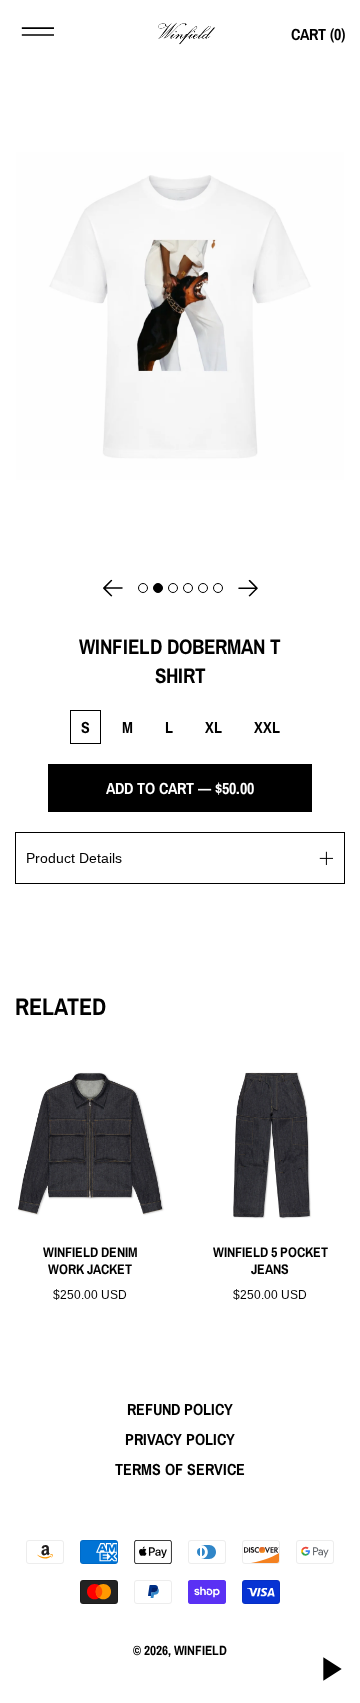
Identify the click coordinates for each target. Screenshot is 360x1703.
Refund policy (180, 1409)
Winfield (200, 1650)
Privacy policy (180, 1439)
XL (213, 727)
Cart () (318, 34)
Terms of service (180, 1469)
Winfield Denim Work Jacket (90, 1261)
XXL (267, 727)
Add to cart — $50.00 (180, 788)
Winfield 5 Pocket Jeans (270, 1261)
